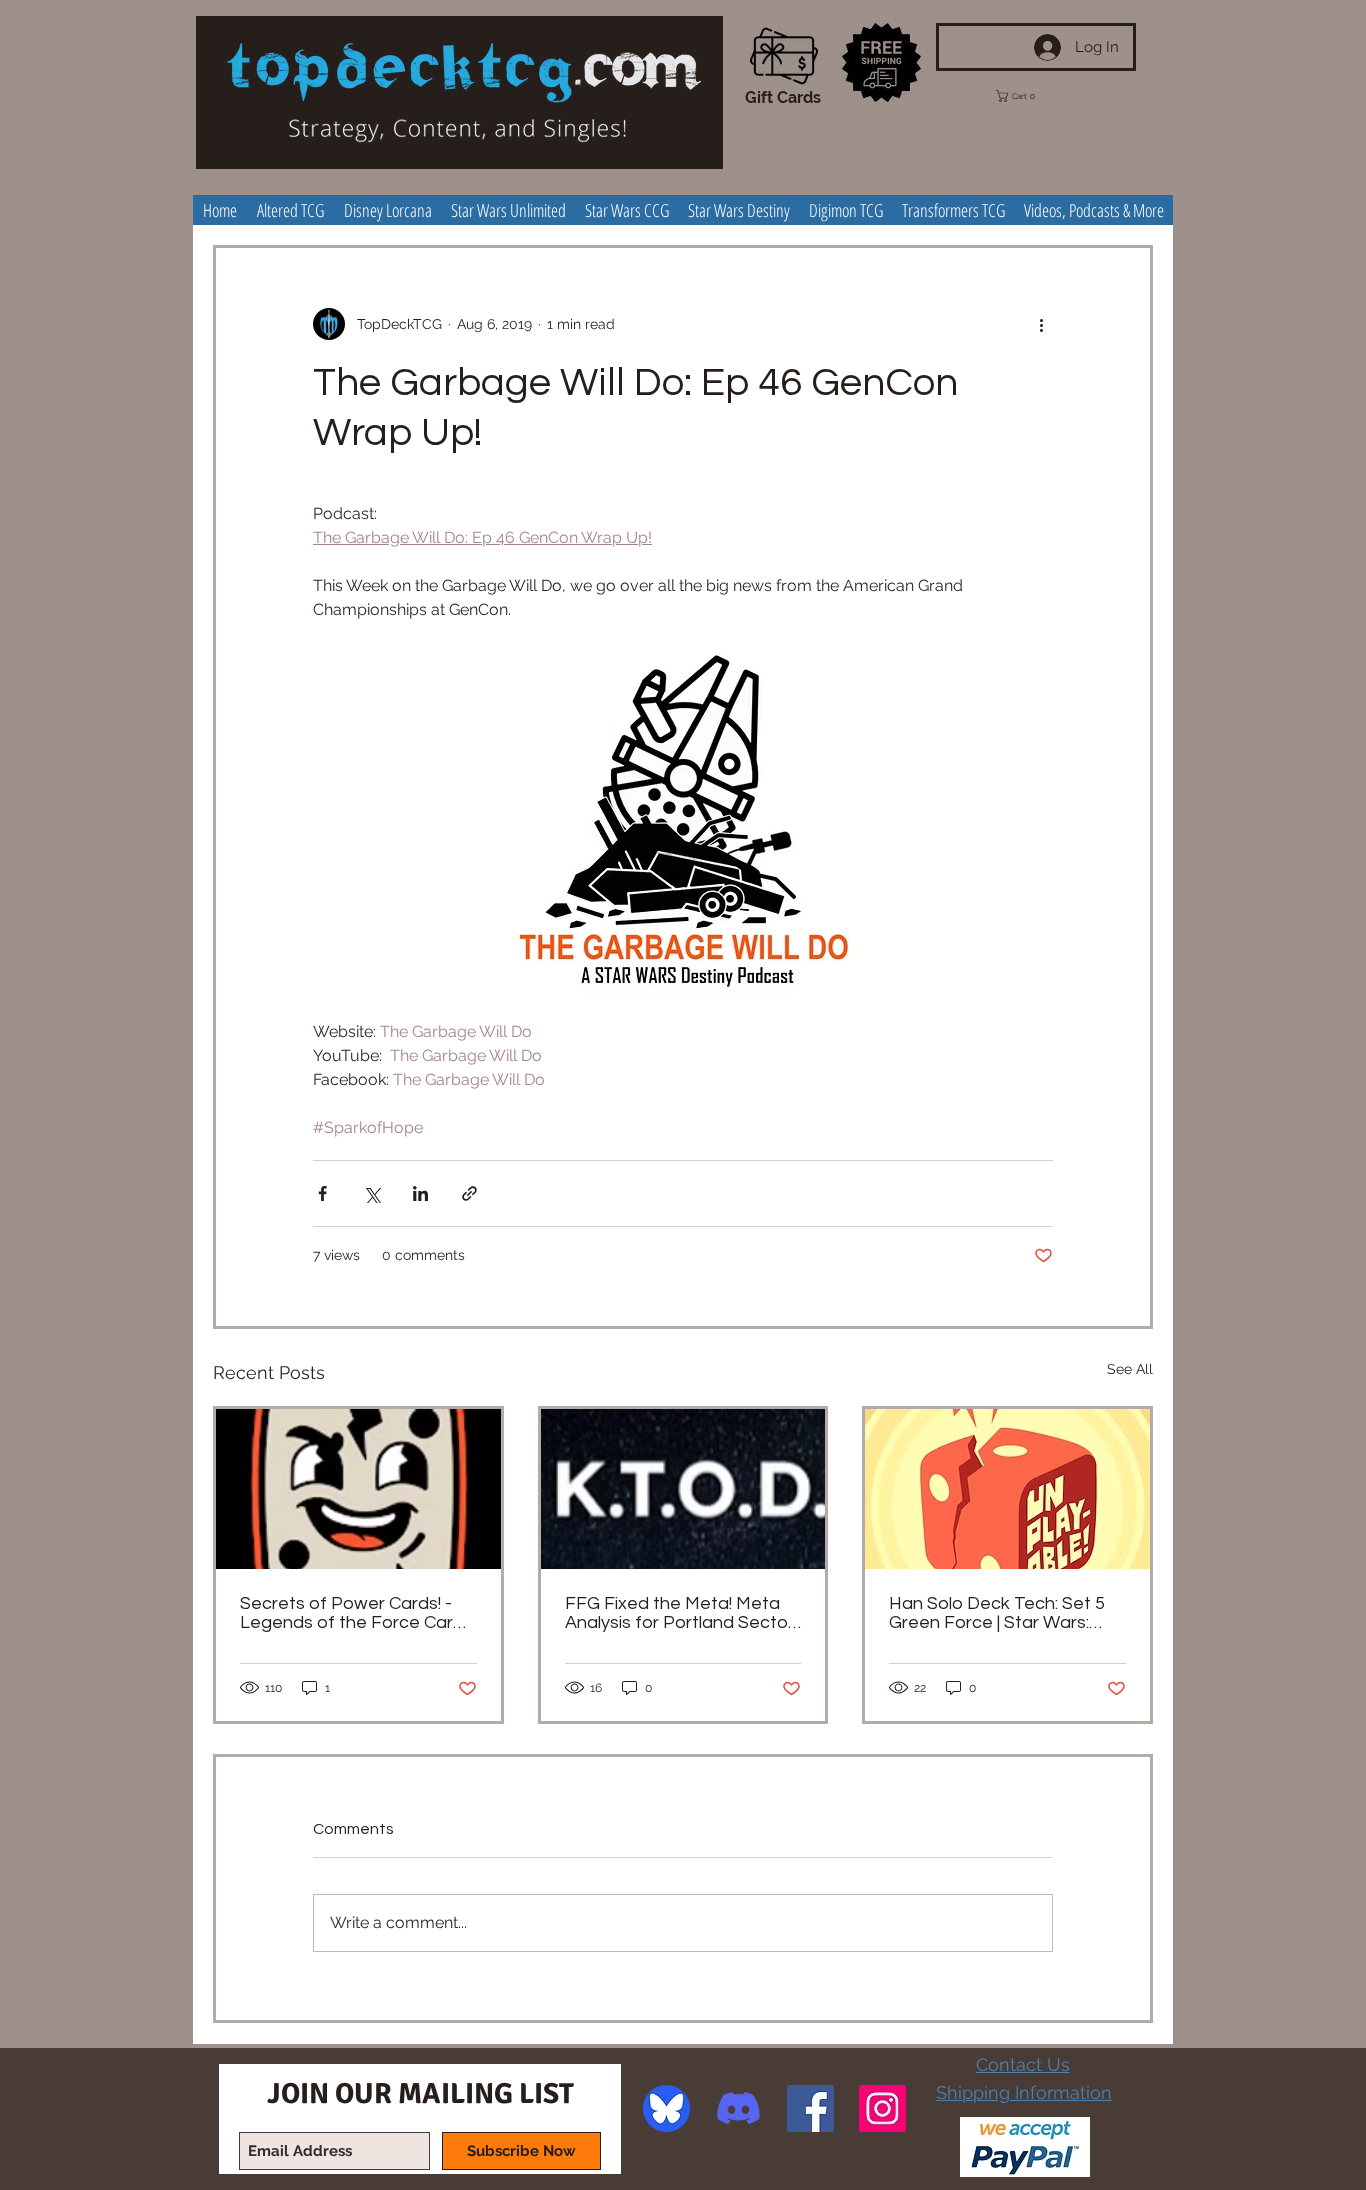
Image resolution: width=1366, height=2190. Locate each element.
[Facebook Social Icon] (810, 2108)
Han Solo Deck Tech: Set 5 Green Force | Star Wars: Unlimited (997, 1613)
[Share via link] (469, 1193)
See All (1130, 1369)
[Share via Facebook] (322, 1193)
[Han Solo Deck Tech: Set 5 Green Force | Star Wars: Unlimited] (1007, 1489)
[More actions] (1041, 324)
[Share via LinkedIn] (420, 1193)
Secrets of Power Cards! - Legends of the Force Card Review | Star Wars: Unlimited (358, 1613)
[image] (666, 2108)
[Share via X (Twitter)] (371, 1193)
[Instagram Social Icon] (882, 2108)
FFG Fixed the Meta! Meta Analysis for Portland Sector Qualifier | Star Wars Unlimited (679, 1613)
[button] (1030, 96)
